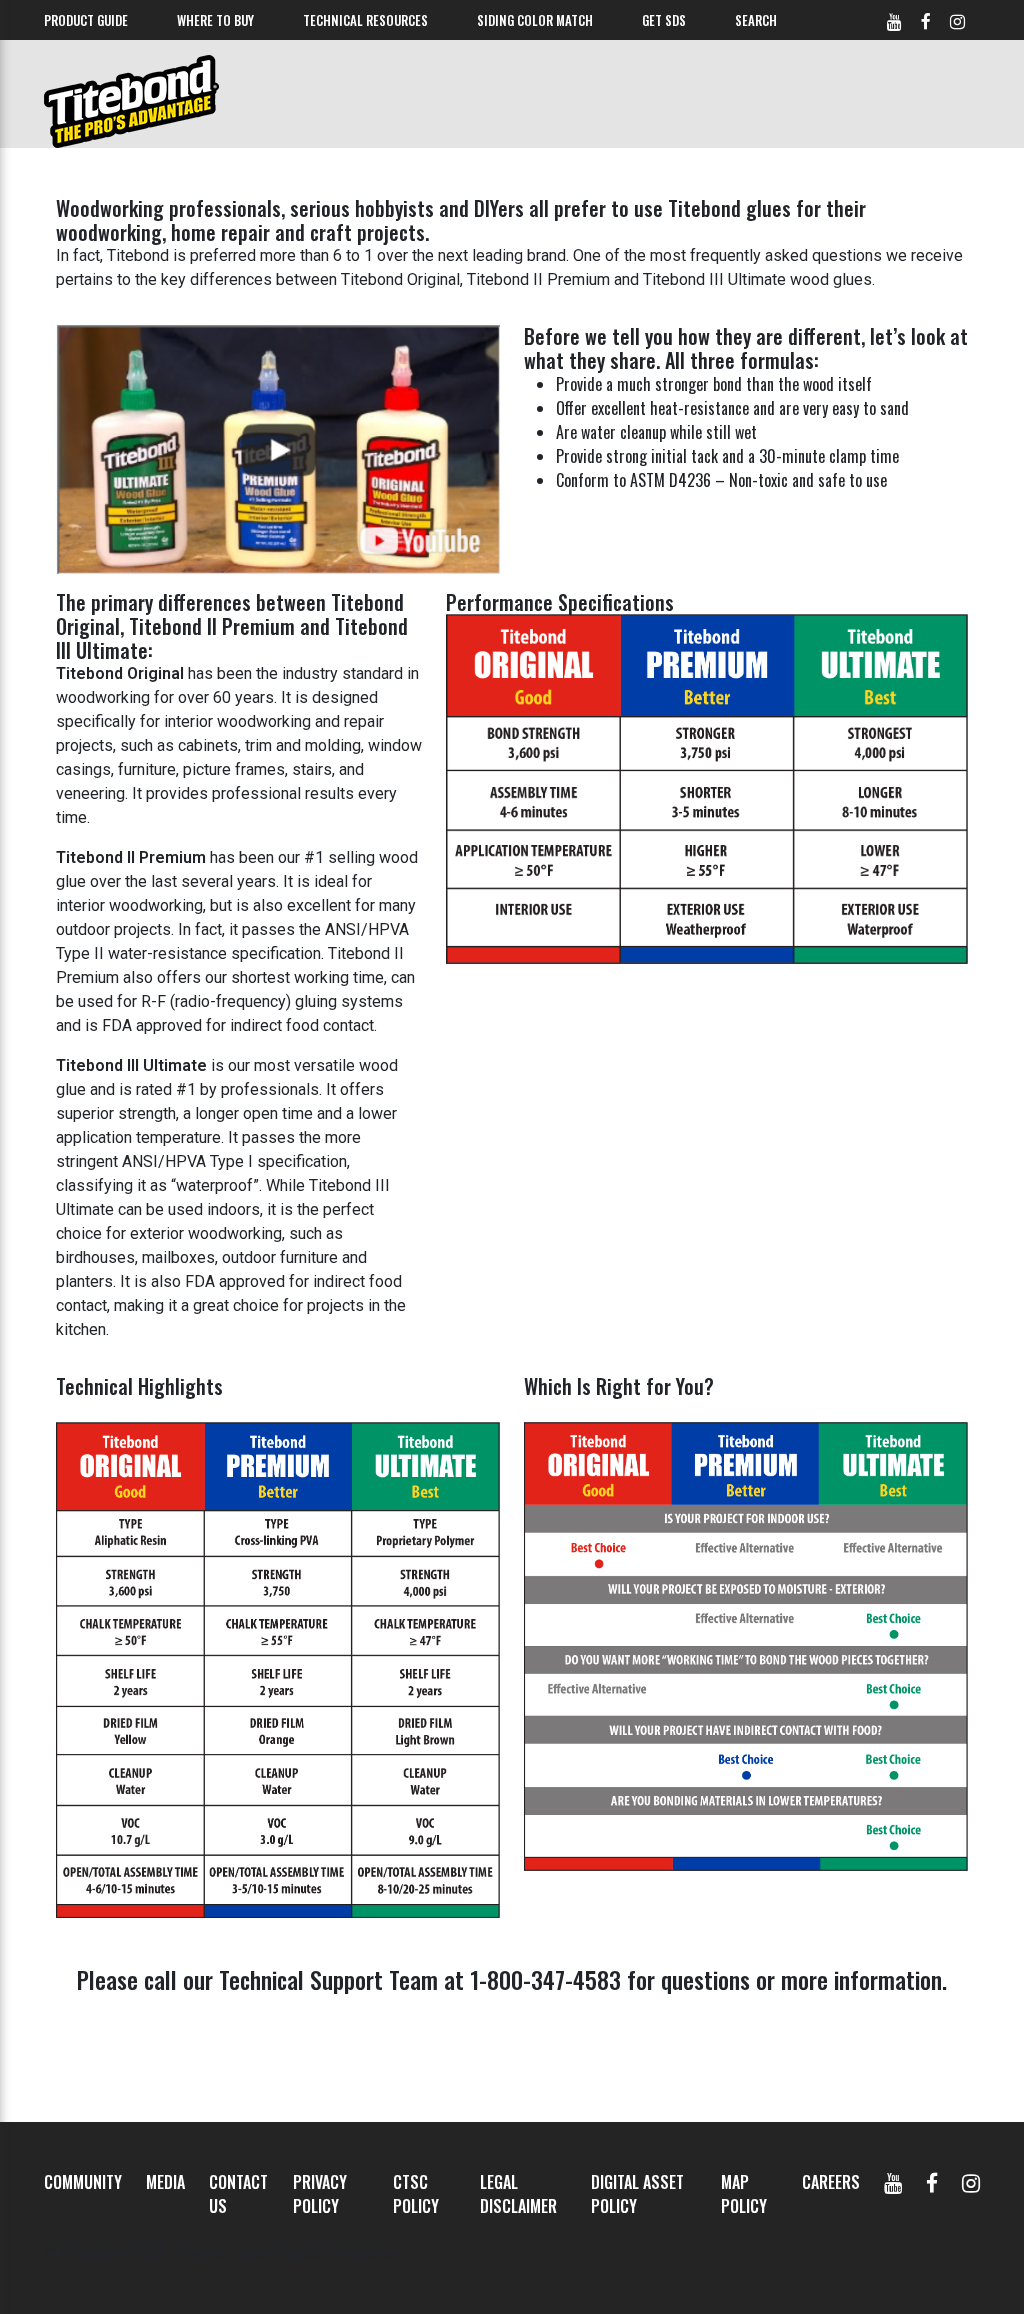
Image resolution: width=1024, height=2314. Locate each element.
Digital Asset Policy (637, 2194)
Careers (831, 2182)
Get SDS (664, 20)
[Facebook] (932, 2182)
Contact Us (238, 2194)
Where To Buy (215, 20)
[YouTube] (893, 2182)
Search (756, 20)
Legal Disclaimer (518, 2194)
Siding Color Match (535, 20)
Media (165, 2182)
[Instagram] (971, 2182)
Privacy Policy (320, 2194)
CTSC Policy (416, 2194)
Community (83, 2182)
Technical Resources (365, 20)
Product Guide (86, 20)
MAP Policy (744, 2194)
